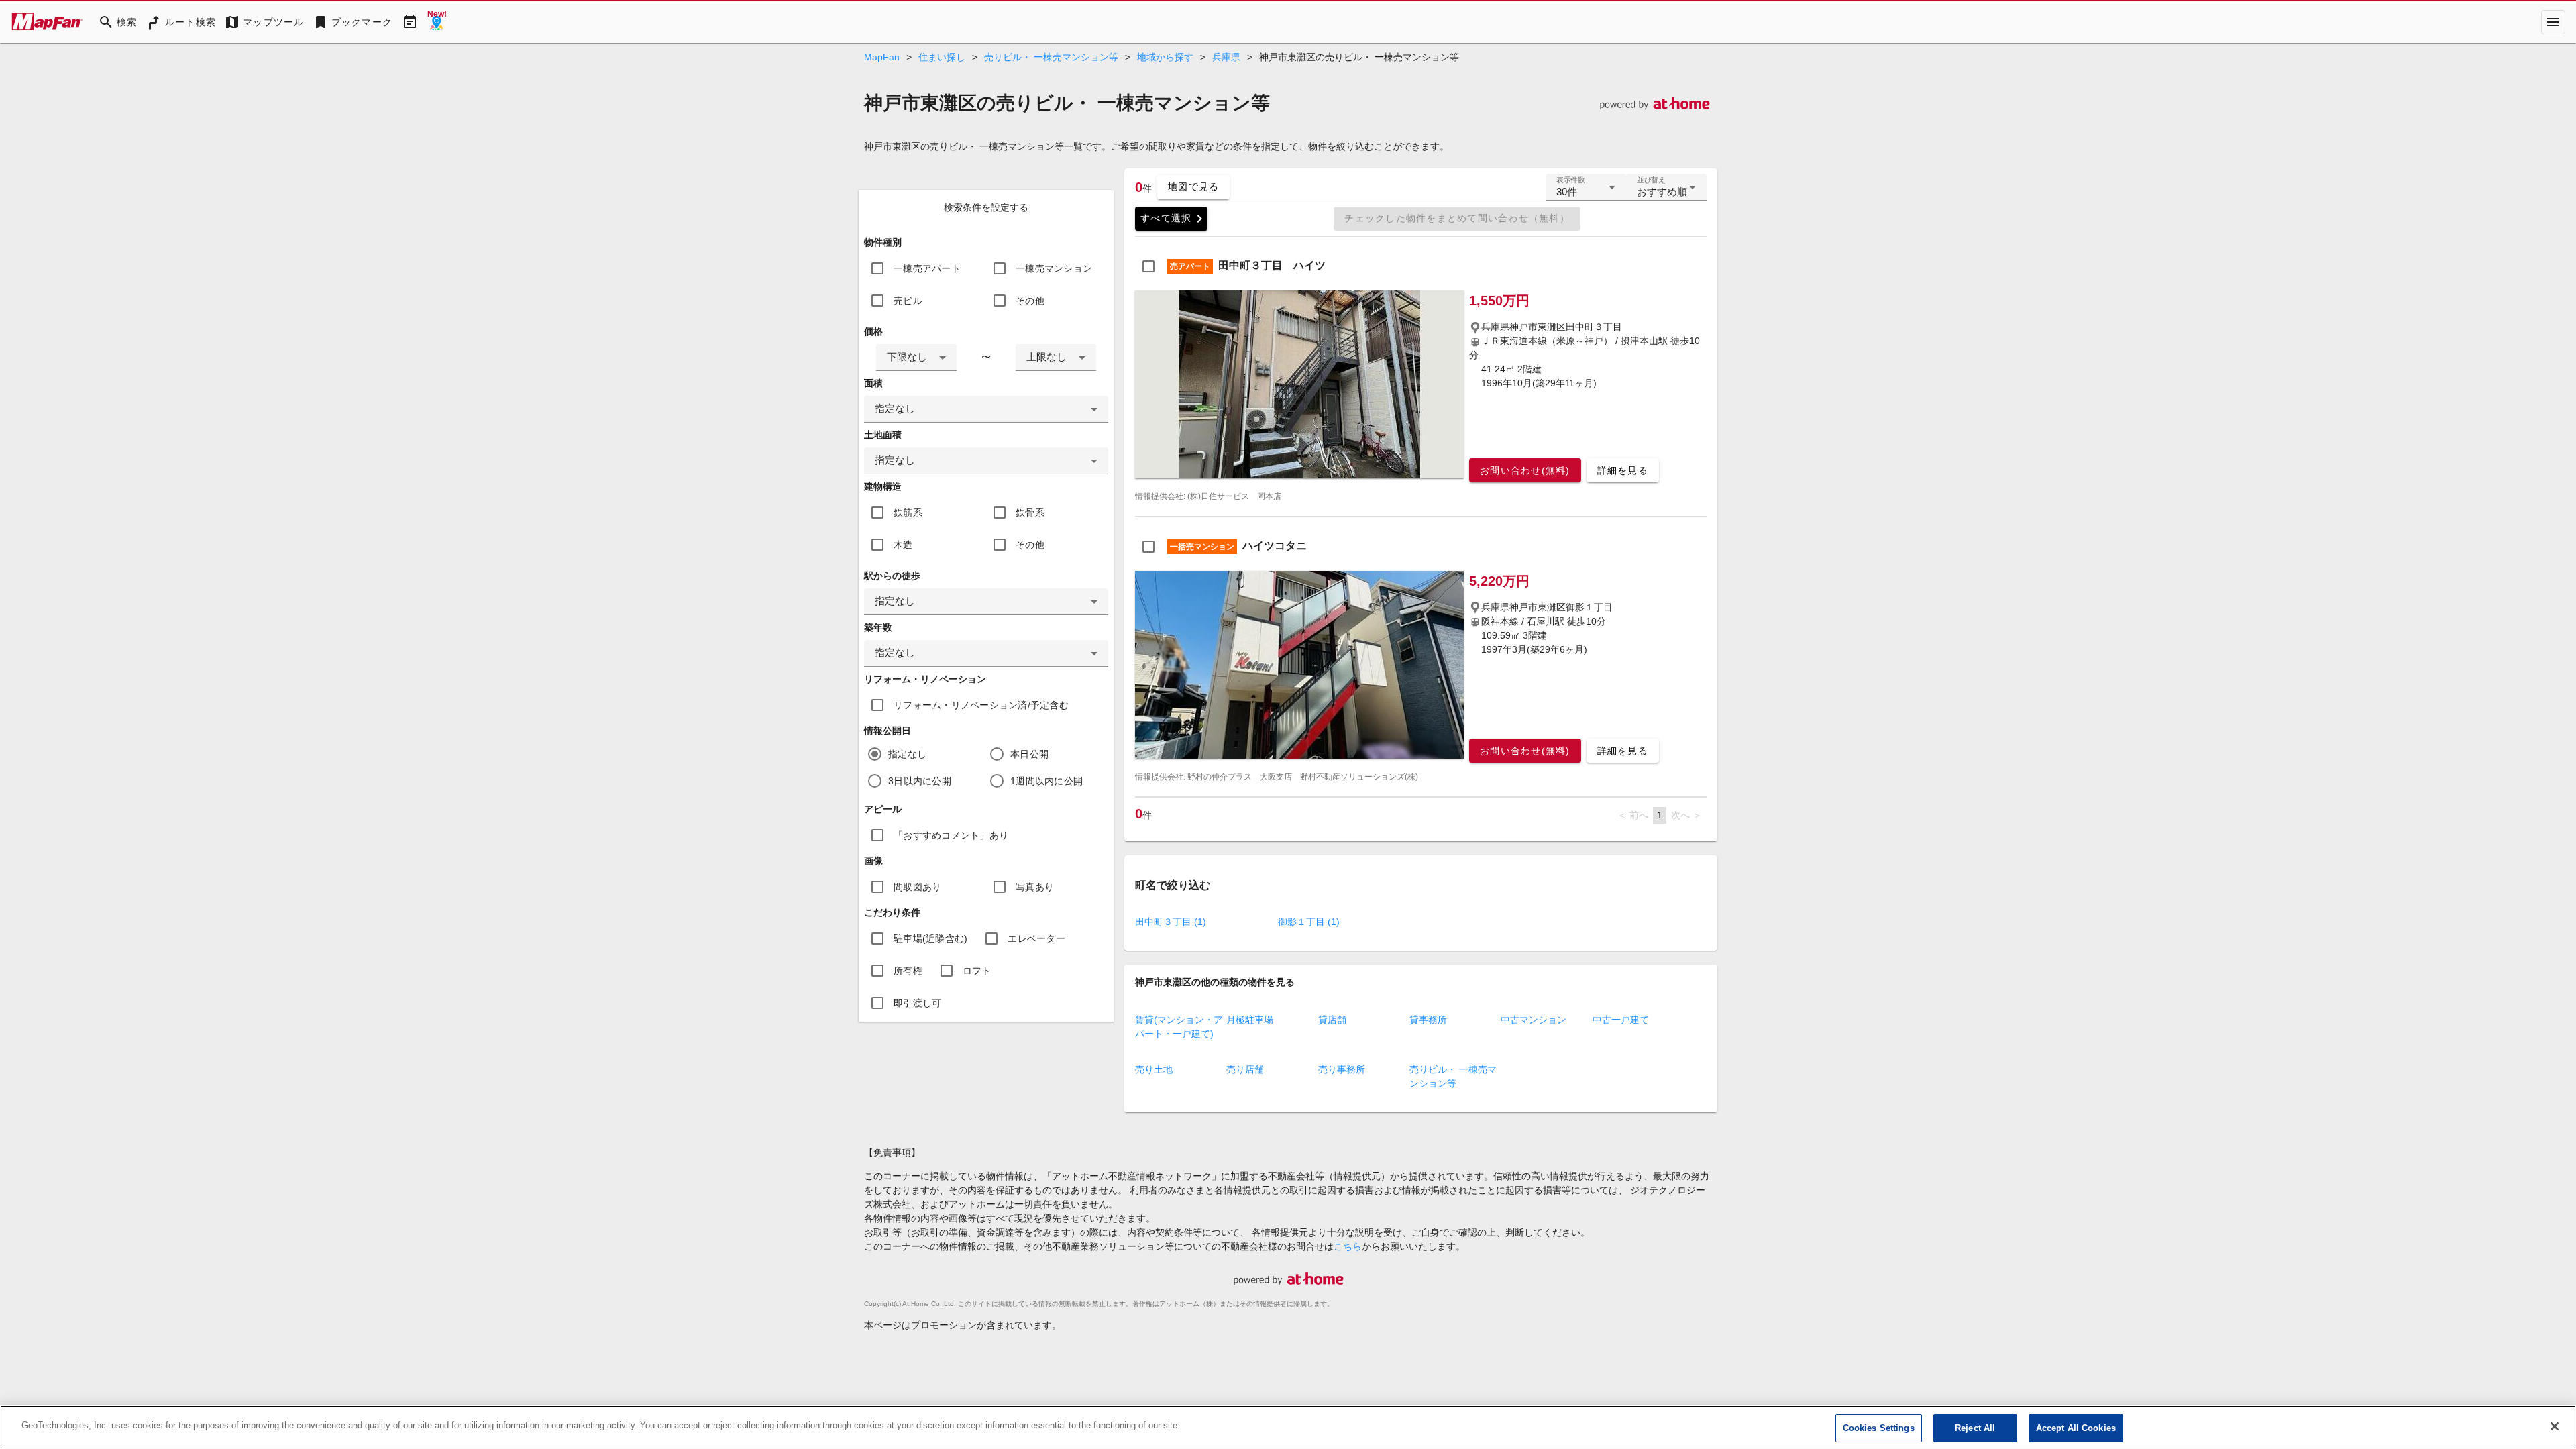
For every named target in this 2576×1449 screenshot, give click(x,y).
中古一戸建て (1621, 1020)
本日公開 (1029, 754)
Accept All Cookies (2076, 1428)
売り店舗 (1245, 1069)
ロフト (977, 971)
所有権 (908, 971)
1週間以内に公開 (1046, 781)
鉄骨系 (1030, 513)
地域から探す (1165, 57)
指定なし (907, 754)
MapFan (882, 57)
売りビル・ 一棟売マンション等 (1051, 57)
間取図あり (917, 887)
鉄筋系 (908, 513)
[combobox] (916, 358)
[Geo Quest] (437, 22)
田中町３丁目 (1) (1171, 922)
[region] (1288, 1427)
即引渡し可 (917, 1003)
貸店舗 (1332, 1020)
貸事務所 (1428, 1020)
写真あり (1035, 887)
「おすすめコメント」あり (951, 835)
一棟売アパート (927, 268)
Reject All (1975, 1428)
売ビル (908, 301)
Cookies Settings (1879, 1428)
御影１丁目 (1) (1309, 922)
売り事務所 (1342, 1069)
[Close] (2555, 1426)
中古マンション (1534, 1020)
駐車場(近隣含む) (930, 938)
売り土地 (1154, 1069)
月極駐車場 (1250, 1020)
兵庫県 (1226, 57)
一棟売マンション (1054, 268)
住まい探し (942, 57)
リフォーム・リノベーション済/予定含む (981, 705)
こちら (1348, 1246)
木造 (903, 545)
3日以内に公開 (920, 781)
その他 (1030, 301)
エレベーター (1036, 938)
